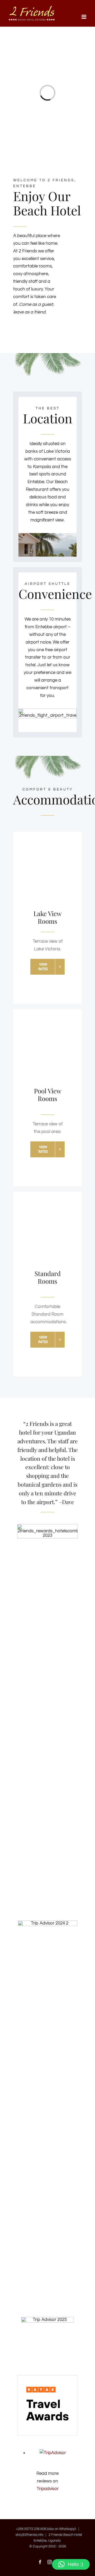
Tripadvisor (48, 2489)
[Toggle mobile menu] (84, 17)
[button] (71, 2564)
